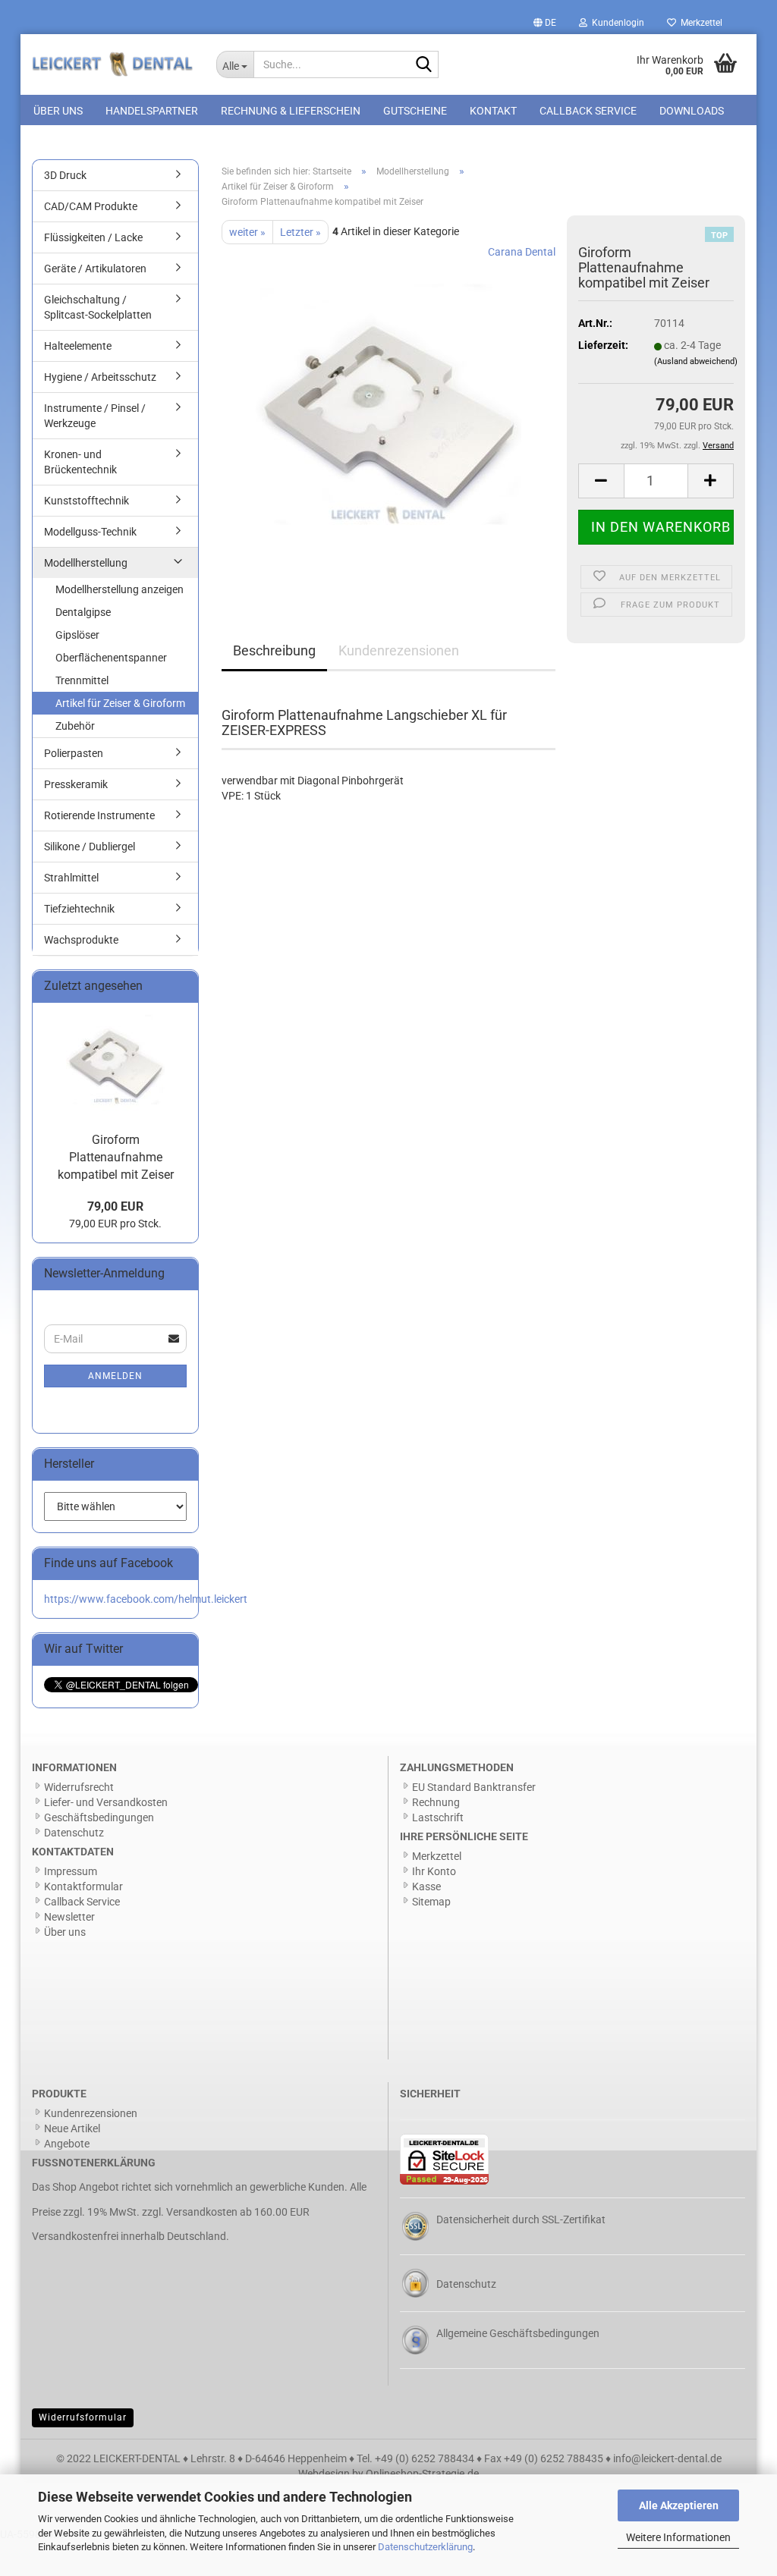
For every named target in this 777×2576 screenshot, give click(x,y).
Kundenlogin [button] (616, 23)
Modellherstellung (86, 563)
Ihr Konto (434, 1871)
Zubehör (75, 726)
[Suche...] (424, 65)
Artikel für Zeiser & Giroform (120, 703)
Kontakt (493, 111)
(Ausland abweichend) (696, 361)
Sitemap (431, 1902)
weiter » (247, 232)
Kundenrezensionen (399, 650)
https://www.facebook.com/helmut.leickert (146, 1599)
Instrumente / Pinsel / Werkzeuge (95, 416)
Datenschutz (74, 1833)
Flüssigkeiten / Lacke (93, 237)
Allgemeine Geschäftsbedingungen (518, 2333)
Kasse (426, 1886)
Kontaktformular (83, 1886)
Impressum (71, 1871)
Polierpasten (74, 753)
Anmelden (115, 1376)
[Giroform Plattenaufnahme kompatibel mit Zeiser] (388, 414)
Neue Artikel (72, 2128)
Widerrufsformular (83, 2417)
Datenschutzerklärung (425, 2547)
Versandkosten (202, 2212)
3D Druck (65, 175)
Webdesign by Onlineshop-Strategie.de (388, 2474)
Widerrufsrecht (79, 1787)
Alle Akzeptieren (679, 2505)
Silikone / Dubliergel (90, 847)
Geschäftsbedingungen (99, 1817)
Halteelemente (78, 346)
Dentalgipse (83, 612)
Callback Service (588, 111)
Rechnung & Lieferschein (291, 111)
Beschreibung (274, 650)
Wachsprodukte (81, 940)
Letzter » (300, 232)
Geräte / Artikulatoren (95, 269)
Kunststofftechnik (87, 501)
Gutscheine (415, 111)
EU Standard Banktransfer (474, 1787)
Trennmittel (82, 680)
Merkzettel (699, 23)
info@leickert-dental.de (667, 2458)
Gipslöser (77, 635)
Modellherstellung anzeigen (120, 589)
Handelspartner (152, 111)
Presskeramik (76, 784)
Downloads (692, 111)
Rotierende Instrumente (99, 815)
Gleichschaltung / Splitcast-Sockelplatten (98, 307)
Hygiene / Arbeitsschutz (100, 377)
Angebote (67, 2144)
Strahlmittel (71, 878)
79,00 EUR (115, 1206)
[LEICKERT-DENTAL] (113, 64)
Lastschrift (438, 1817)
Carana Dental (522, 252)
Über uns (58, 111)
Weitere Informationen (678, 2537)
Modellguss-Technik (90, 532)
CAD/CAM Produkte (91, 206)
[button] (545, 23)
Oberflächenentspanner (111, 658)
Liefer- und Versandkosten (106, 1802)
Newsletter (69, 1917)
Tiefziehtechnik (79, 909)
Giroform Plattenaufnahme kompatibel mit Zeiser (116, 1157)
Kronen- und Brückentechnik (80, 462)
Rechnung (436, 1802)
